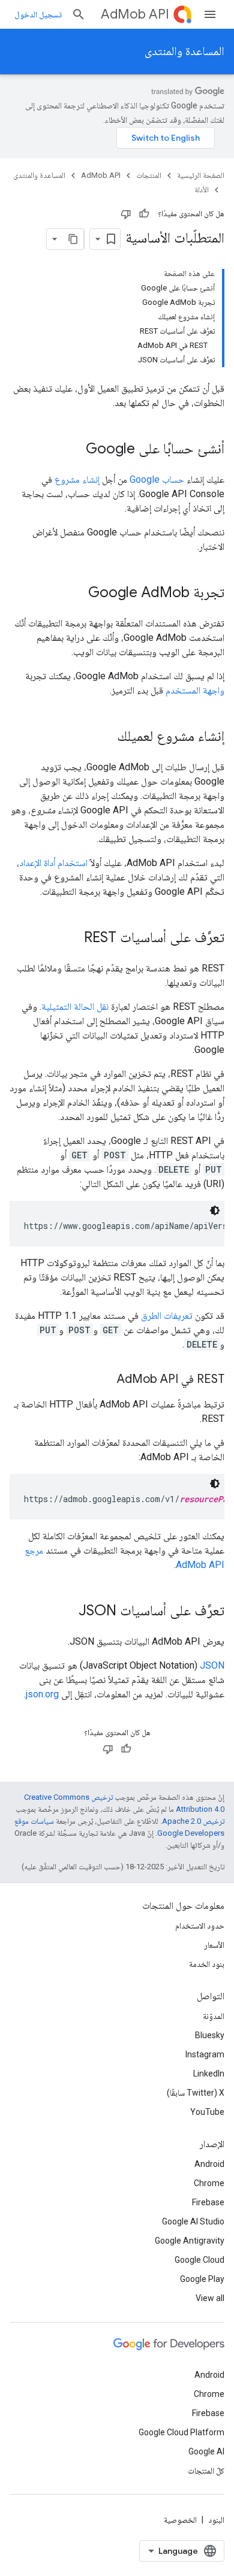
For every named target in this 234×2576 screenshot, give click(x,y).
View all (210, 2298)
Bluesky (210, 2035)
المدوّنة (214, 2016)
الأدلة (202, 190)
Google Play (202, 2279)
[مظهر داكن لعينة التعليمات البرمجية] (215, 1210)
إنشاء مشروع (77, 479)
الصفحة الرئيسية (201, 175)
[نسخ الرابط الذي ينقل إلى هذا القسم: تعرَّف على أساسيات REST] (72, 939)
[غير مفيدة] (126, 214)
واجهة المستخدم (195, 690)
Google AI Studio (193, 2221)
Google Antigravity (190, 2241)
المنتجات (149, 175)
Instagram (205, 2054)
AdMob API (135, 14)
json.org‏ (42, 1694)
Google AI (206, 2451)
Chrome (209, 2183)
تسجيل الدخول (38, 14)
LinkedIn (209, 2073)
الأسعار (214, 1945)
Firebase (208, 2202)
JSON (212, 1665)
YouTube (207, 2112)
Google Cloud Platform (181, 2432)
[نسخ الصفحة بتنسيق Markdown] (73, 239)
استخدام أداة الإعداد (53, 863)
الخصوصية (180, 2520)
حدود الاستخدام (200, 1926)
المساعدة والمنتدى (184, 51)
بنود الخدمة (207, 1964)
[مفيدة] (144, 214)
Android (209, 2164)
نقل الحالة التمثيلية (75, 1007)
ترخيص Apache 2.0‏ (193, 1821)
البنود (216, 2520)
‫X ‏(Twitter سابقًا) (196, 2093)
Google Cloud (199, 2260)
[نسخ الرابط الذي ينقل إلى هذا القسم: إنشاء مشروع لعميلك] (105, 737)
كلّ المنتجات (206, 2471)
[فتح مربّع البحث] (79, 14)
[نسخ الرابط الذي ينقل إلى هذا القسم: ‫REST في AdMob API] (105, 1380)
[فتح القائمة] (210, 14)
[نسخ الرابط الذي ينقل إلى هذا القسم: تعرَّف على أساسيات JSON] (67, 1612)
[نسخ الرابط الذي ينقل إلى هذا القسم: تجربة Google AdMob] (76, 594)
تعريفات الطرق (167, 1316)
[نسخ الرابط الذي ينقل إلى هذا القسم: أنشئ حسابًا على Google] (74, 450)
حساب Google (157, 479)
